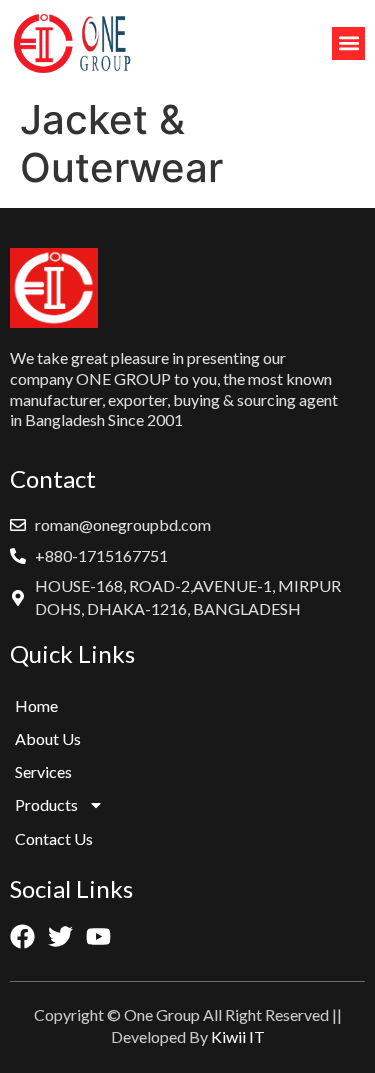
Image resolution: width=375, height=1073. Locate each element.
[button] (348, 43)
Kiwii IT (238, 1036)
